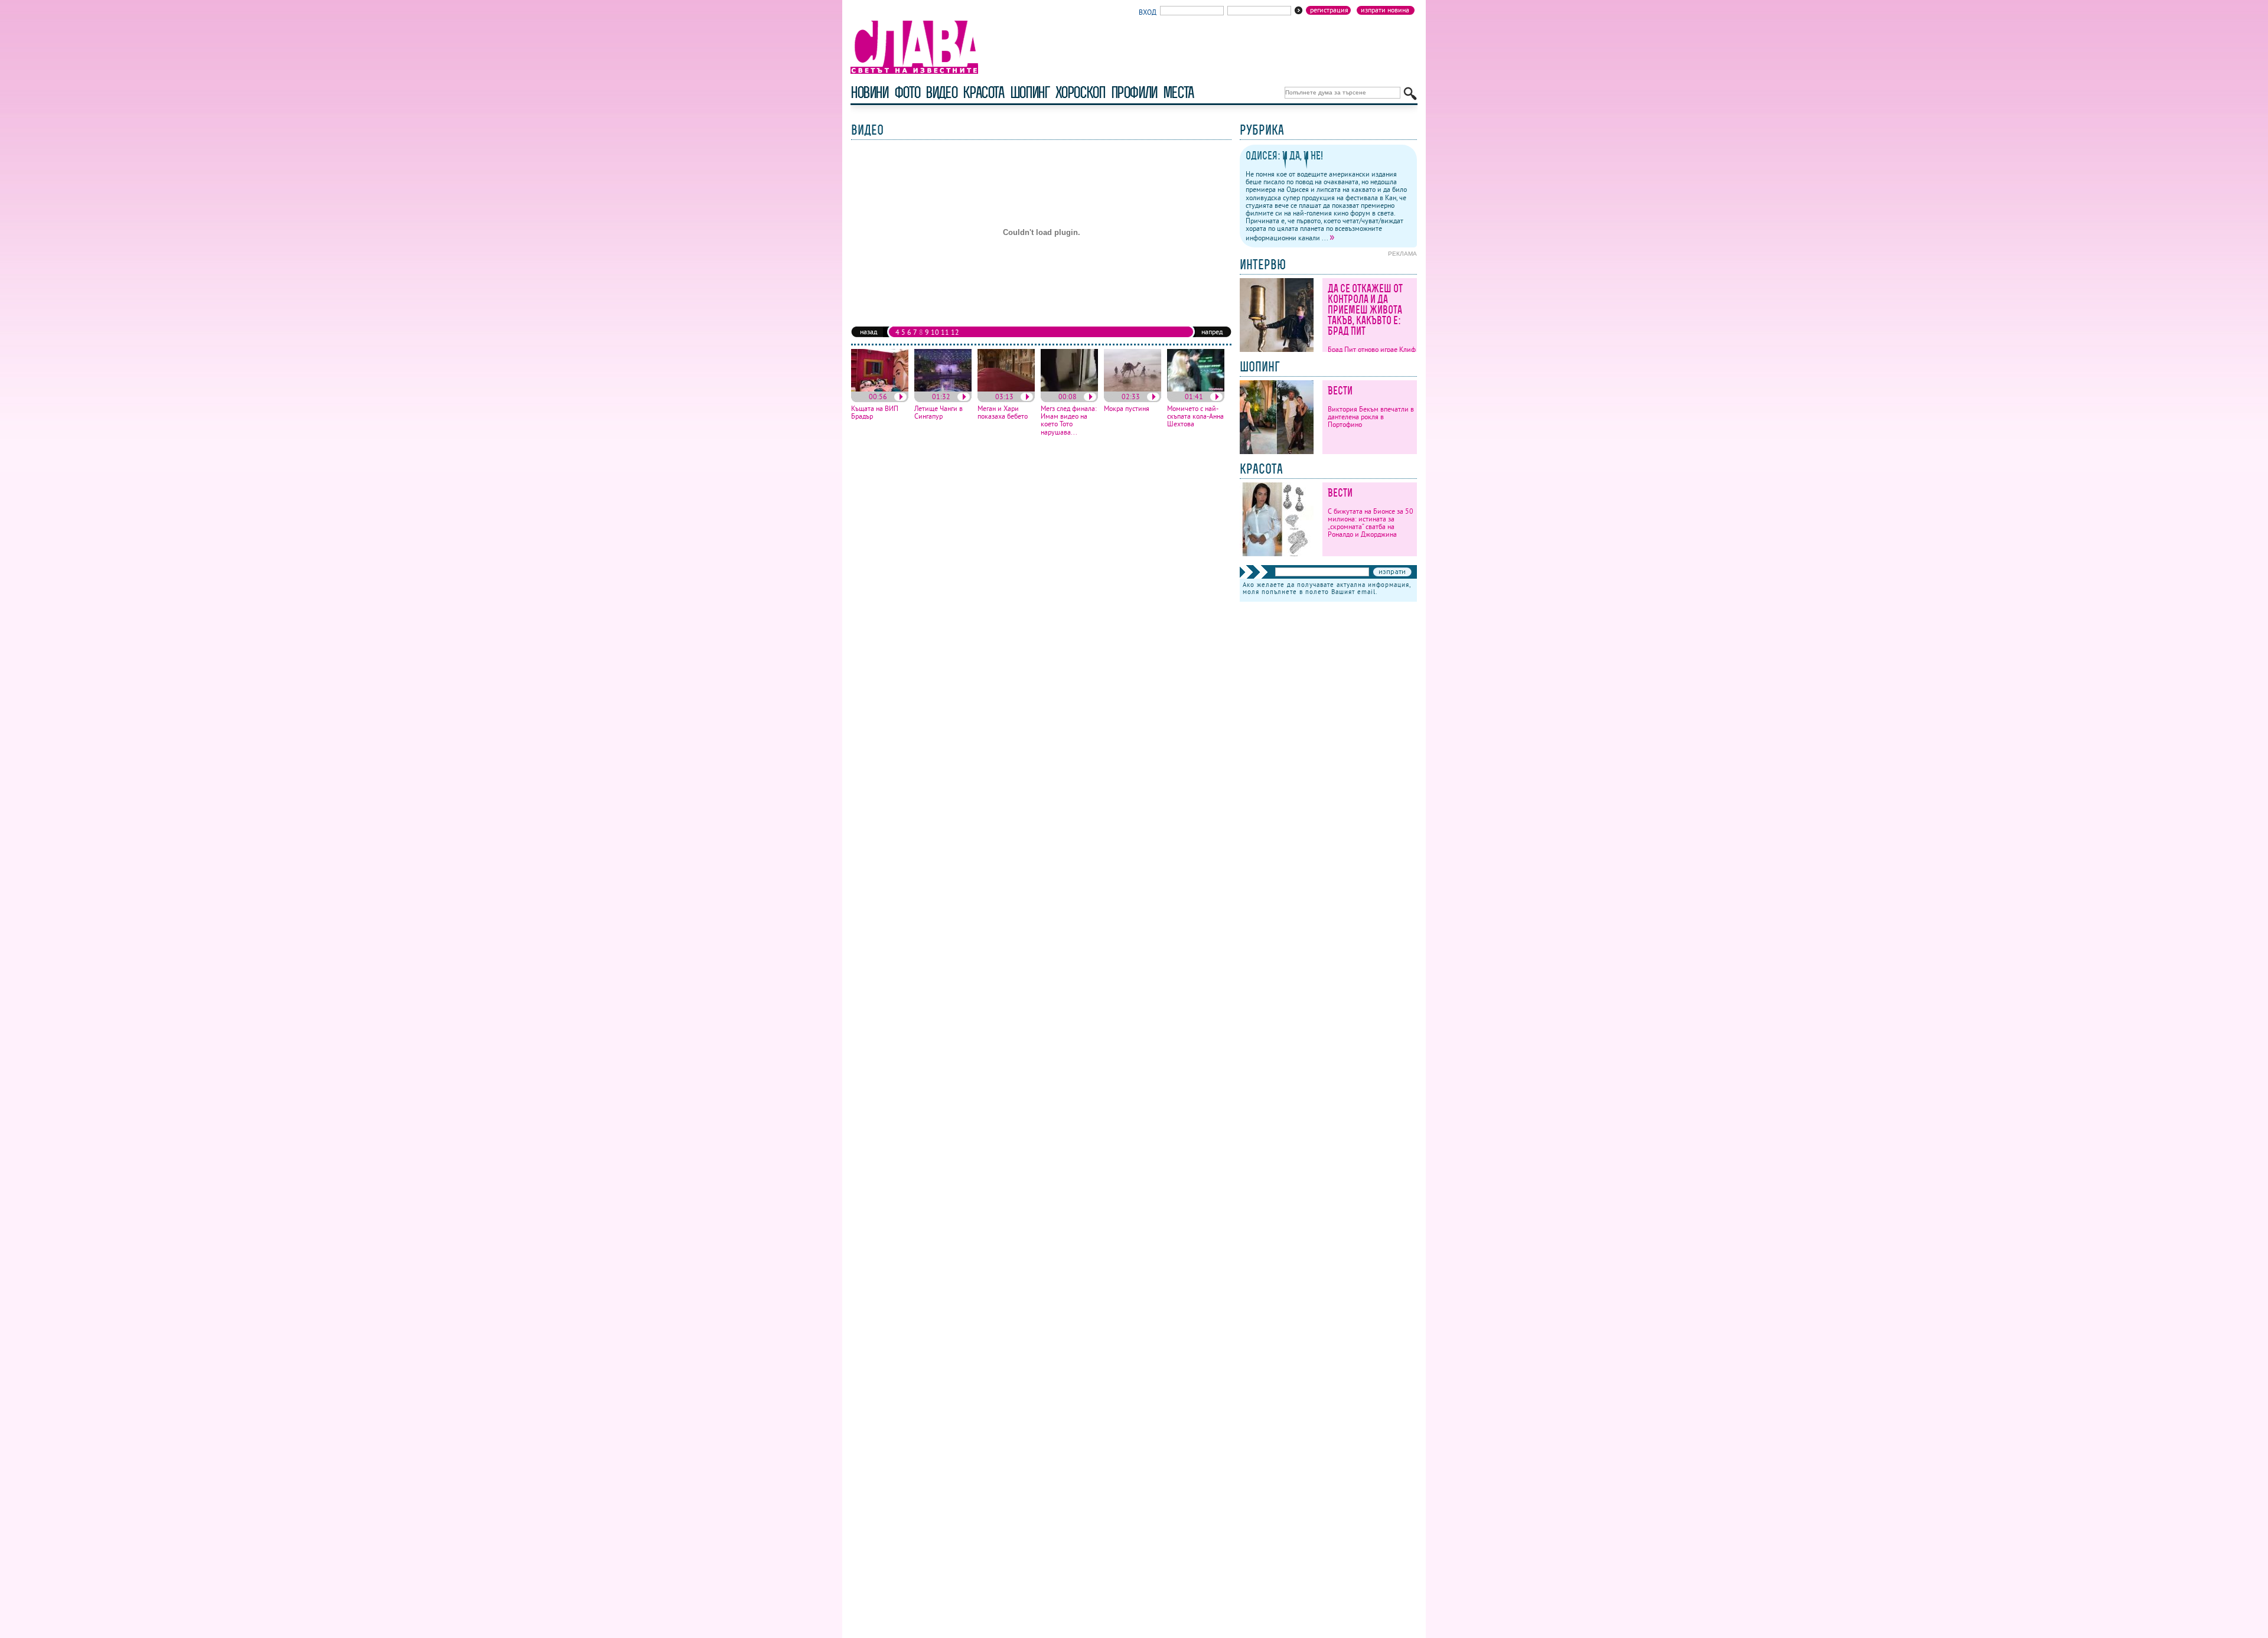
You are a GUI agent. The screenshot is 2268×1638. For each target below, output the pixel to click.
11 (945, 332)
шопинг (1030, 92)
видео (941, 92)
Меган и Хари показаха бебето (1003, 412)
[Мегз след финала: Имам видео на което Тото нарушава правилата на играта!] (1069, 389)
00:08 (1068, 397)
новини (869, 92)
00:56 (878, 397)
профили (1134, 92)
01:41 (1194, 397)
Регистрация (1329, 10)
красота (983, 92)
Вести (1340, 391)
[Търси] (1410, 94)
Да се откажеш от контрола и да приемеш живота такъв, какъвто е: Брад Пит (1365, 310)
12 (955, 332)
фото (907, 92)
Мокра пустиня (1127, 408)
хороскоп (1080, 92)
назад (869, 332)
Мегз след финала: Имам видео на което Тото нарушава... (1069, 420)
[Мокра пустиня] (1133, 389)
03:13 (1004, 397)
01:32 (941, 397)
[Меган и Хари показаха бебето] (1006, 389)
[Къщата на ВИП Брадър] (880, 389)
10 (935, 332)
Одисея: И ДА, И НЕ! (1284, 156)
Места (1178, 92)
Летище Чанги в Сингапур (939, 412)
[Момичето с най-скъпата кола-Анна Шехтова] (1196, 389)
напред (1212, 332)
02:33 (1131, 397)
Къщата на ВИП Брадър (875, 412)
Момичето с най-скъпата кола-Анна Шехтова (1195, 416)
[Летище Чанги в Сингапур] (943, 389)
